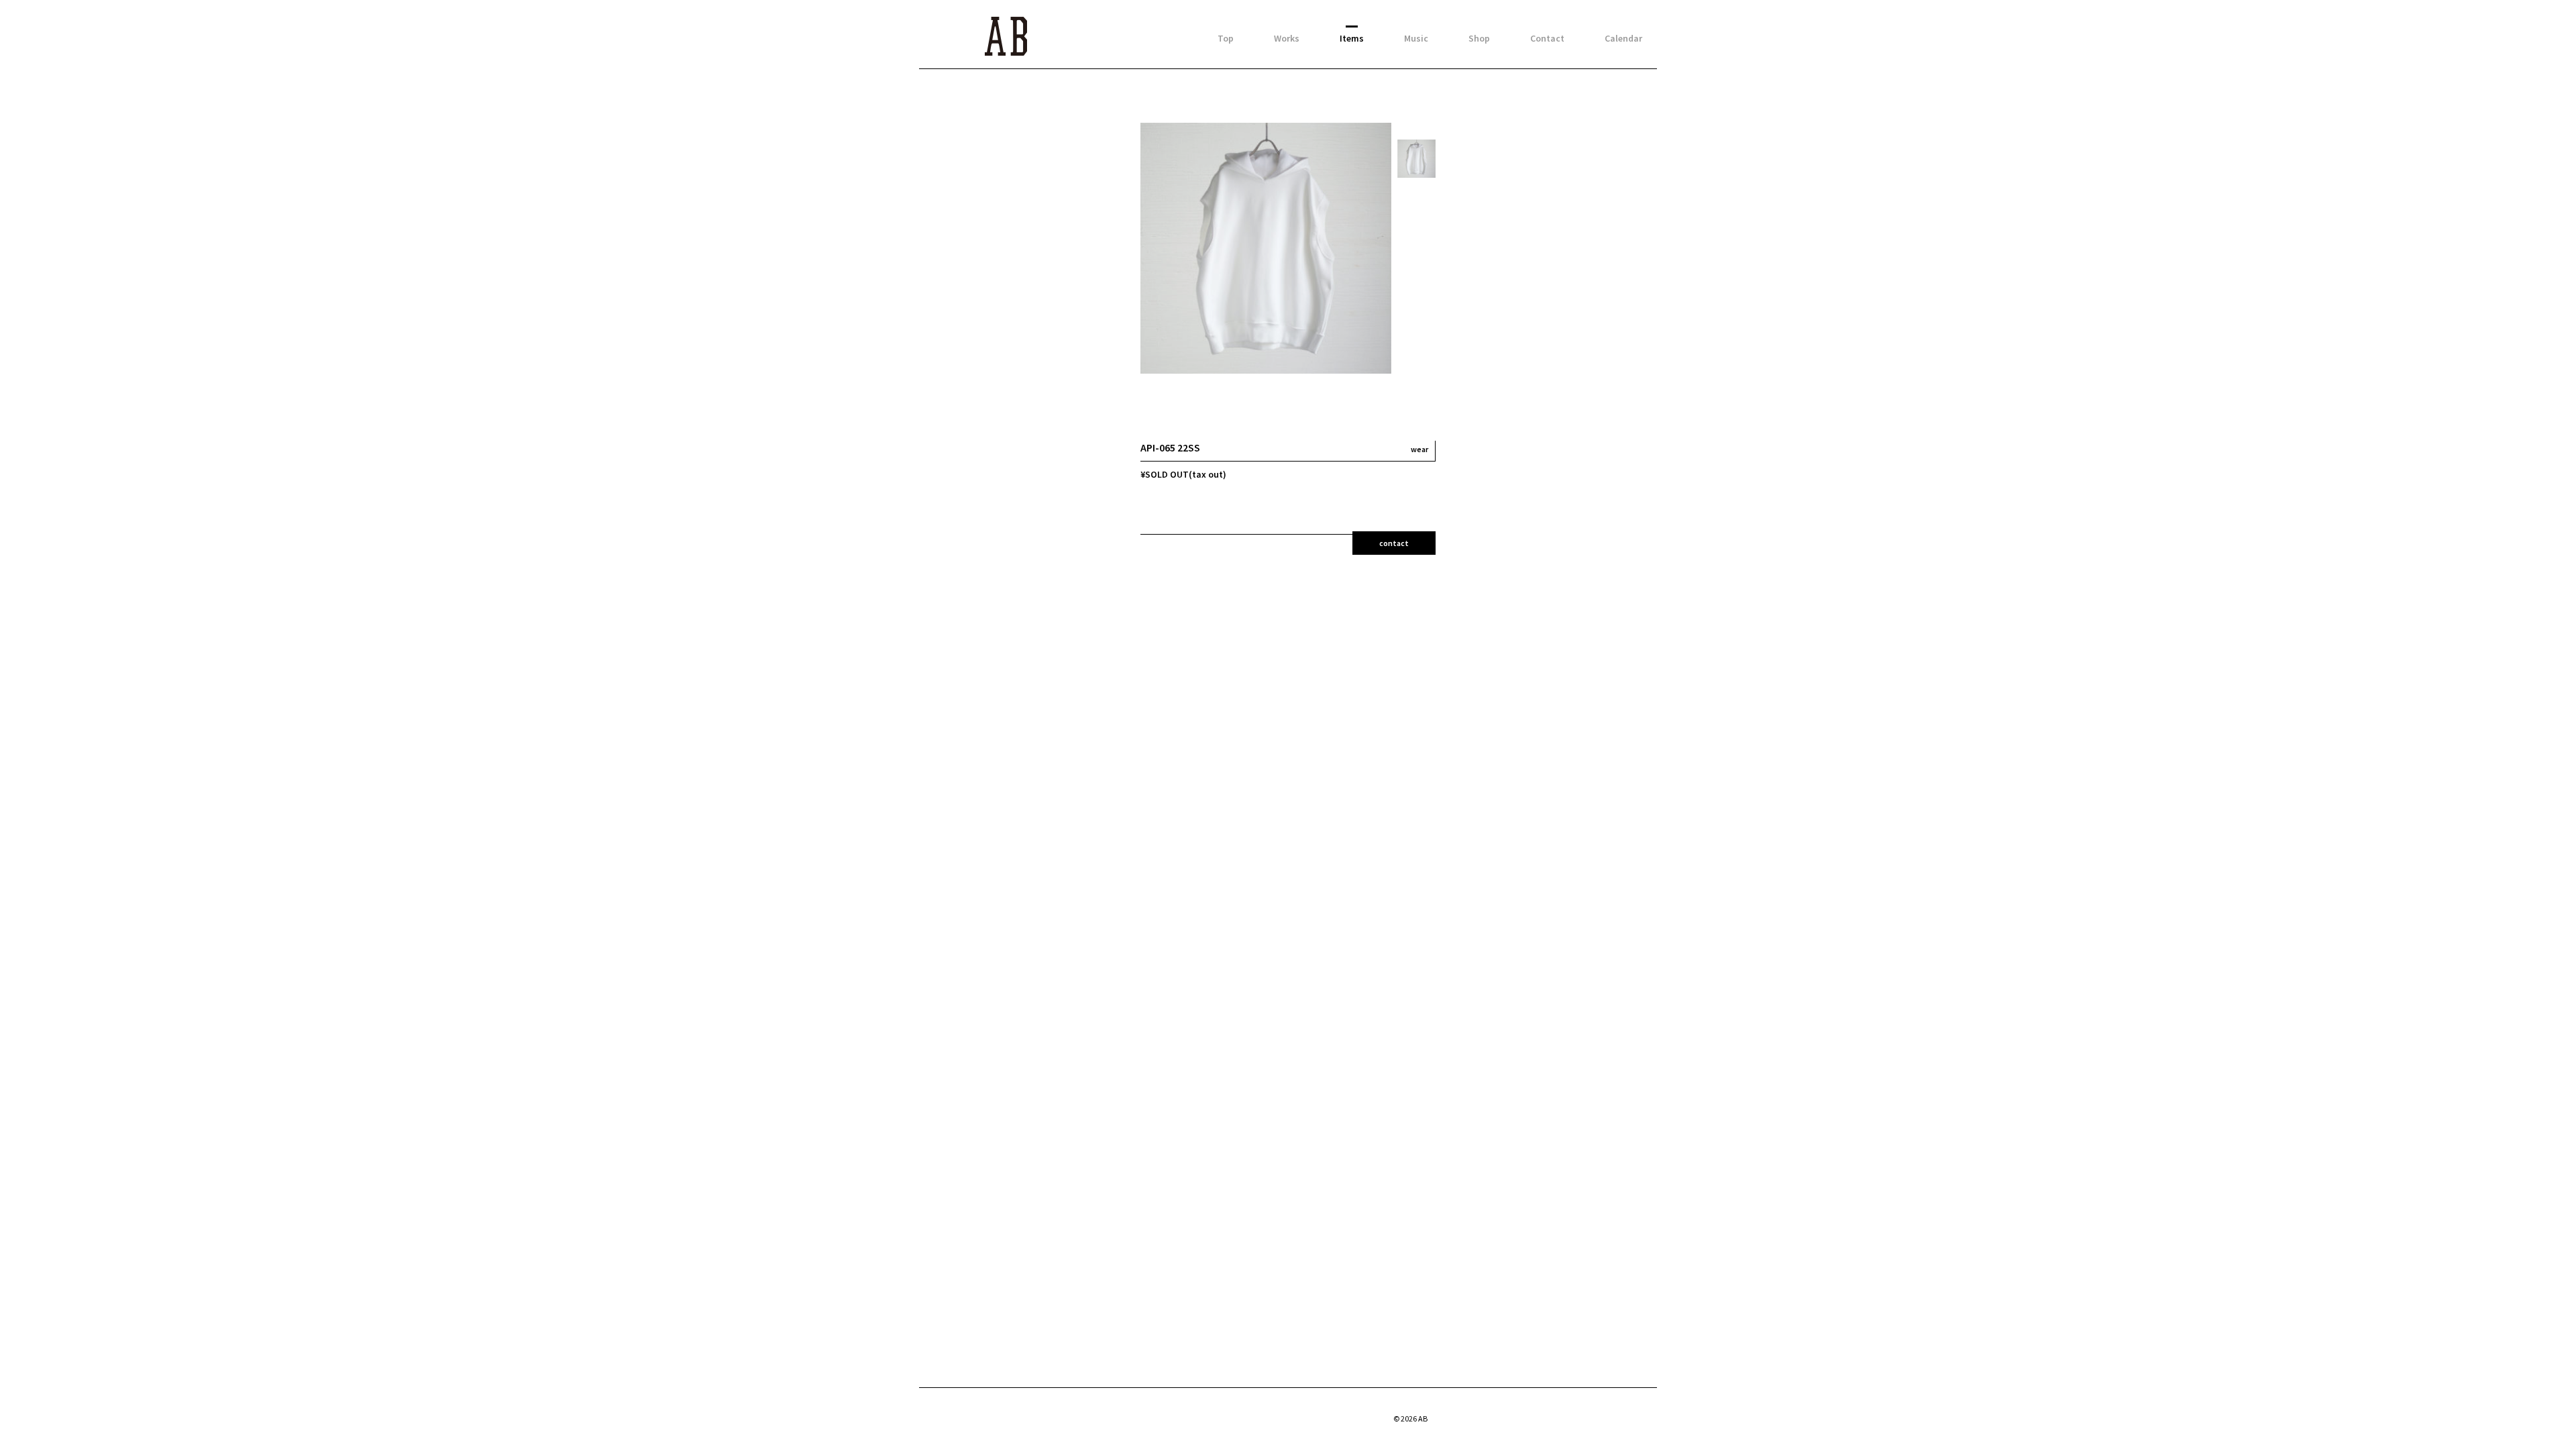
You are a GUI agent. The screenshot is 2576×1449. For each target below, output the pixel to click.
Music (1416, 38)
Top (1226, 38)
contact (1394, 543)
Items (1352, 38)
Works (1287, 38)
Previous (1418, 132)
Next (1417, 368)
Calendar (1623, 38)
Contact (1547, 38)
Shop (1479, 38)
